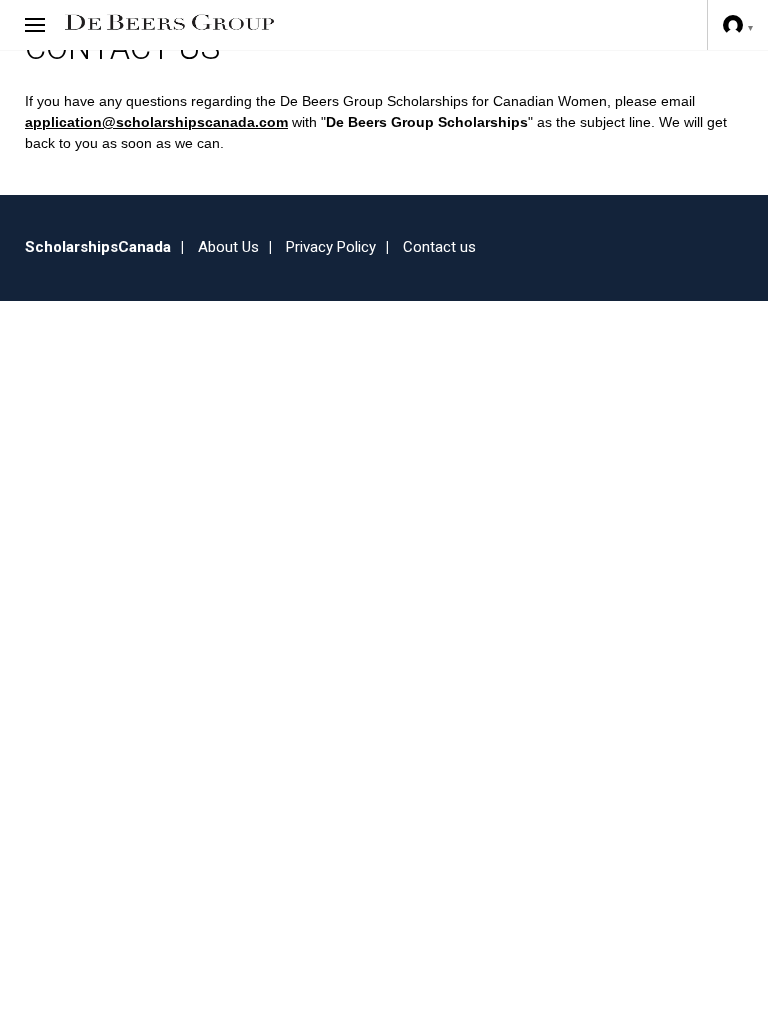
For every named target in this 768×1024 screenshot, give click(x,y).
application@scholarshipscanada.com (156, 122)
